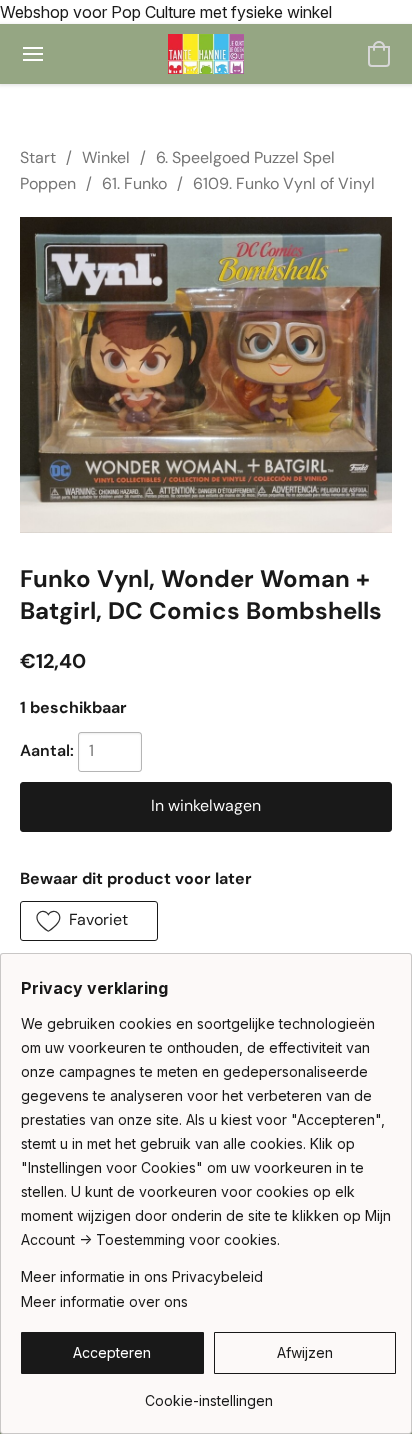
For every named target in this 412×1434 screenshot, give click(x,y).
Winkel (106, 157)
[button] (206, 54)
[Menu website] (33, 54)
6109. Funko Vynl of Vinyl (284, 183)
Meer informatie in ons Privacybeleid (142, 1276)
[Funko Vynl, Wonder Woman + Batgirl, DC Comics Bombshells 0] (206, 375)
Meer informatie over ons (104, 1301)
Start (38, 157)
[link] (208, 1393)
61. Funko (134, 183)
